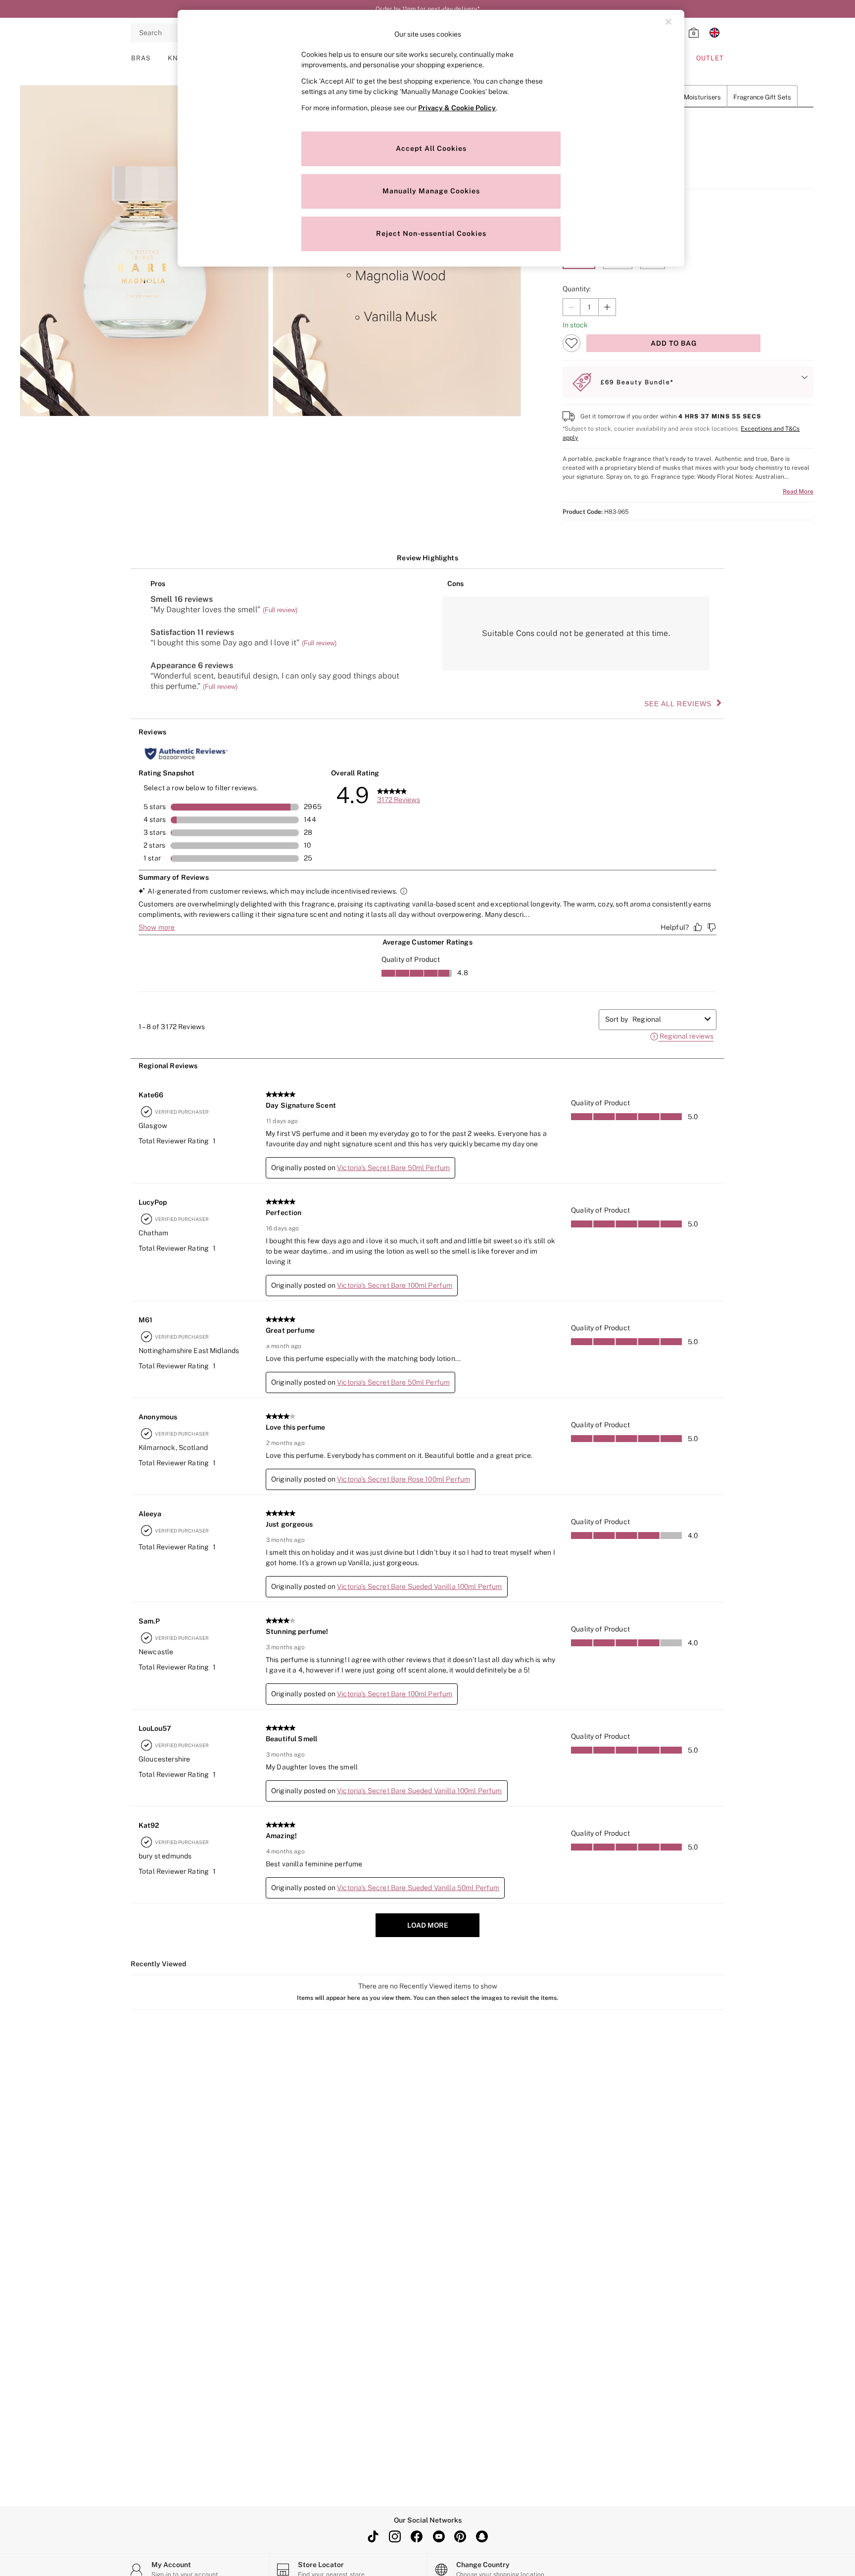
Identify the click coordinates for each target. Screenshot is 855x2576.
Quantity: (577, 289)
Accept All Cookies (431, 148)
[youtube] (438, 2536)
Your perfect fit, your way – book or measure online (428, 9)
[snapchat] (482, 2536)
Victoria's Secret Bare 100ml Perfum (395, 1285)
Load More (428, 1925)
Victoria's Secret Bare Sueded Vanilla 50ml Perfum (418, 1888)
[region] (431, 138)
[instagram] (395, 2536)
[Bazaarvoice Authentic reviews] (186, 754)
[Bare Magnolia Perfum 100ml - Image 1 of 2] (144, 251)
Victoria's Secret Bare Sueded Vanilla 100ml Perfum (420, 1586)
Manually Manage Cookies (431, 191)
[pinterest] (460, 2536)
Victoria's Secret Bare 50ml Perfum (393, 1168)
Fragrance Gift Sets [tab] (762, 97)
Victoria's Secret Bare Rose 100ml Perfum (404, 1479)
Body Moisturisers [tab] (694, 97)
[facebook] (417, 2536)
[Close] (668, 22)
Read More (798, 492)
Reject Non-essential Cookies (431, 233)
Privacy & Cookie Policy (457, 108)
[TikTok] (373, 2536)
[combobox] (666, 1019)
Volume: (575, 242)
